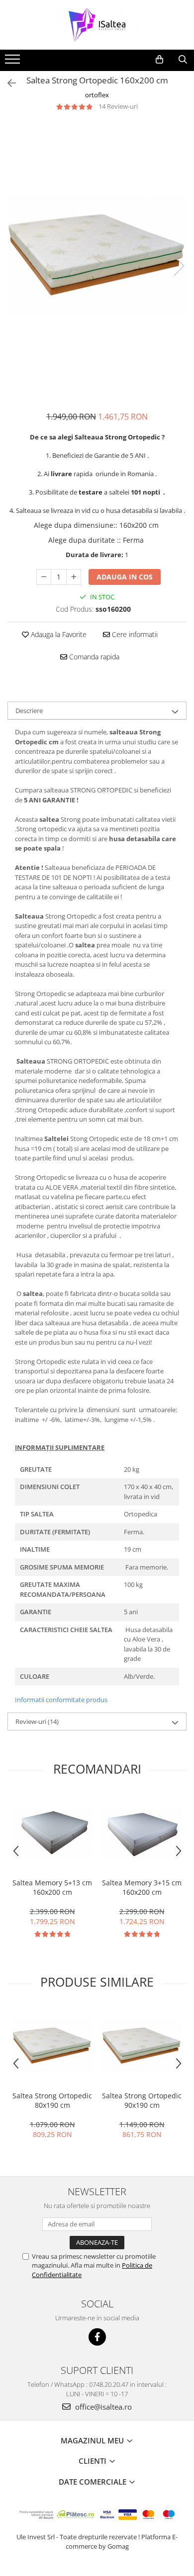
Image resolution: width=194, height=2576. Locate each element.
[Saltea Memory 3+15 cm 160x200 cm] (142, 1833)
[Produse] (14, 62)
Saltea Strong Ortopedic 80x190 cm (52, 2100)
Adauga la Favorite (58, 634)
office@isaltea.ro (102, 2407)
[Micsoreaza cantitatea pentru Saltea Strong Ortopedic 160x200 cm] (44, 577)
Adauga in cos (125, 577)
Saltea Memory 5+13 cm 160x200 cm (52, 1887)
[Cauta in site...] (183, 60)
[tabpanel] (97, 255)
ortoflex (97, 95)
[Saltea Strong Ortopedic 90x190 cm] (142, 2046)
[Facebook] (97, 2337)
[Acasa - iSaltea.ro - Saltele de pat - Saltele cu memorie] (97, 25)
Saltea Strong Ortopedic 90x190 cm (142, 2100)
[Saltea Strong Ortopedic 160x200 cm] (97, 255)
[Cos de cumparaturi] (159, 60)
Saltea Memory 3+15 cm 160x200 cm (142, 1887)
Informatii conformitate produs (61, 1700)
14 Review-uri (118, 106)
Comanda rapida (93, 657)
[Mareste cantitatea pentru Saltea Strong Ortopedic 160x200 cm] (74, 577)
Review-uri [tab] (37, 1721)
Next (179, 266)
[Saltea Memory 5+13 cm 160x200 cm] (52, 1833)
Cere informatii (134, 634)
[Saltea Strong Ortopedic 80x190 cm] (52, 2046)
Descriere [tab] (29, 711)
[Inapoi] (7, 83)
